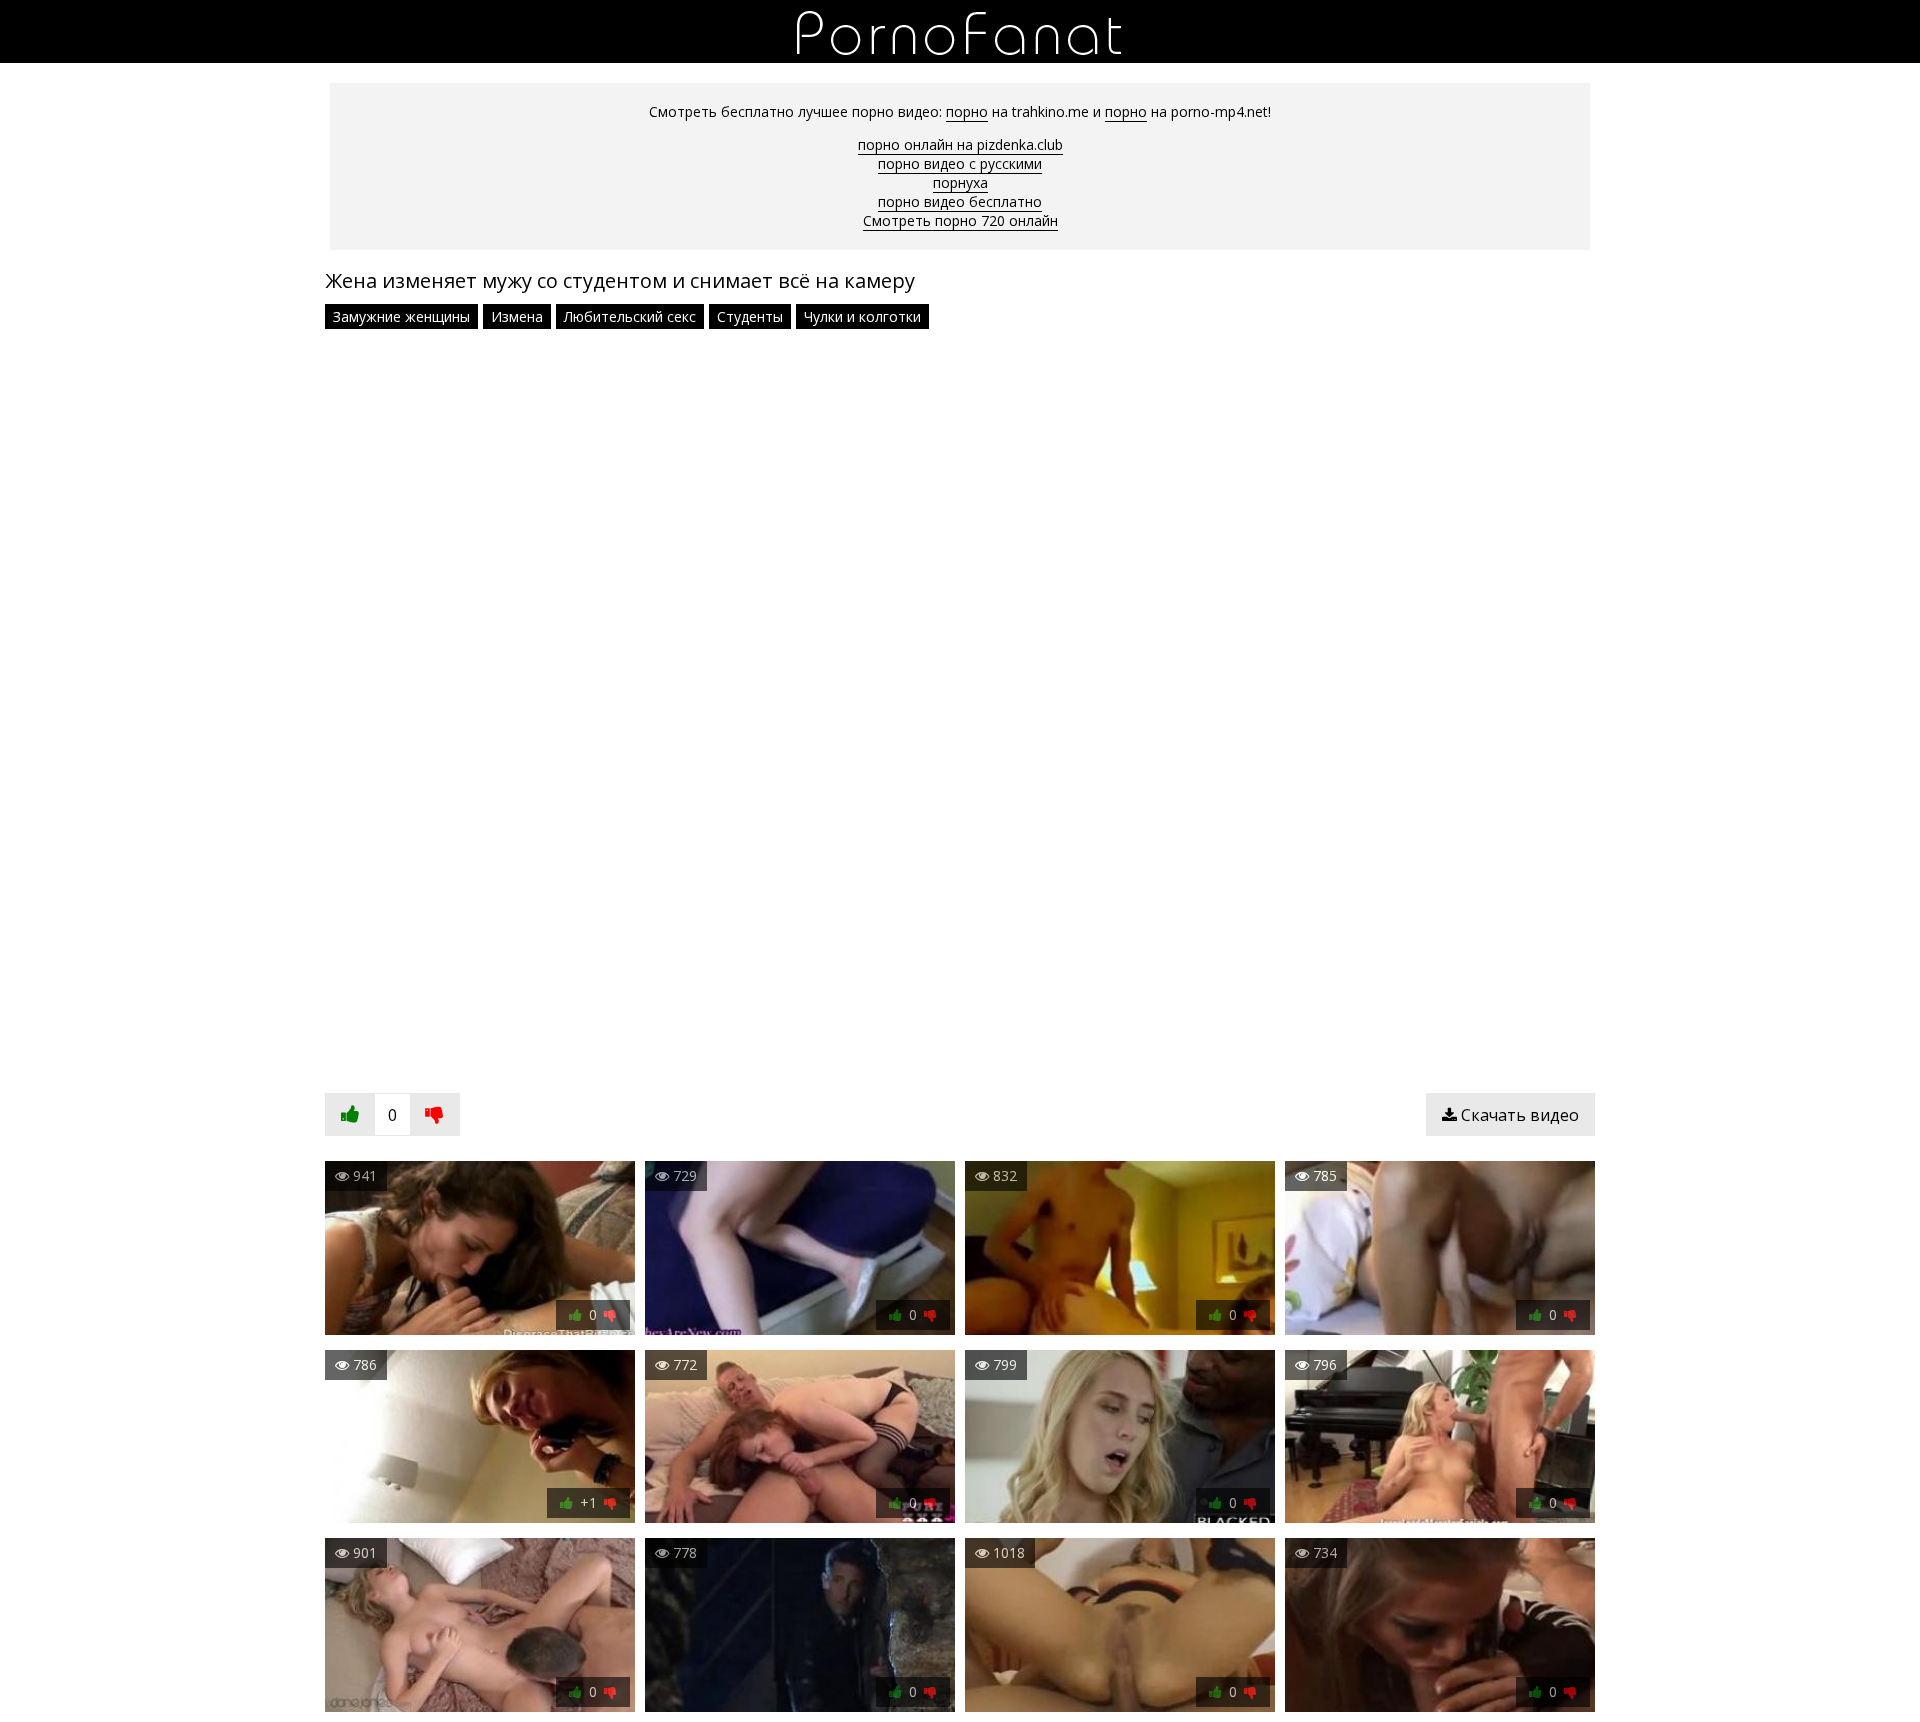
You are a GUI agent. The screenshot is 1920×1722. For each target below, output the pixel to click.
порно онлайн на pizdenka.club (960, 144)
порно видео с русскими (960, 163)
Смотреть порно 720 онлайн (960, 220)
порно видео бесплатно (960, 201)
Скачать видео (1518, 1115)
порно (967, 111)
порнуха (960, 182)
